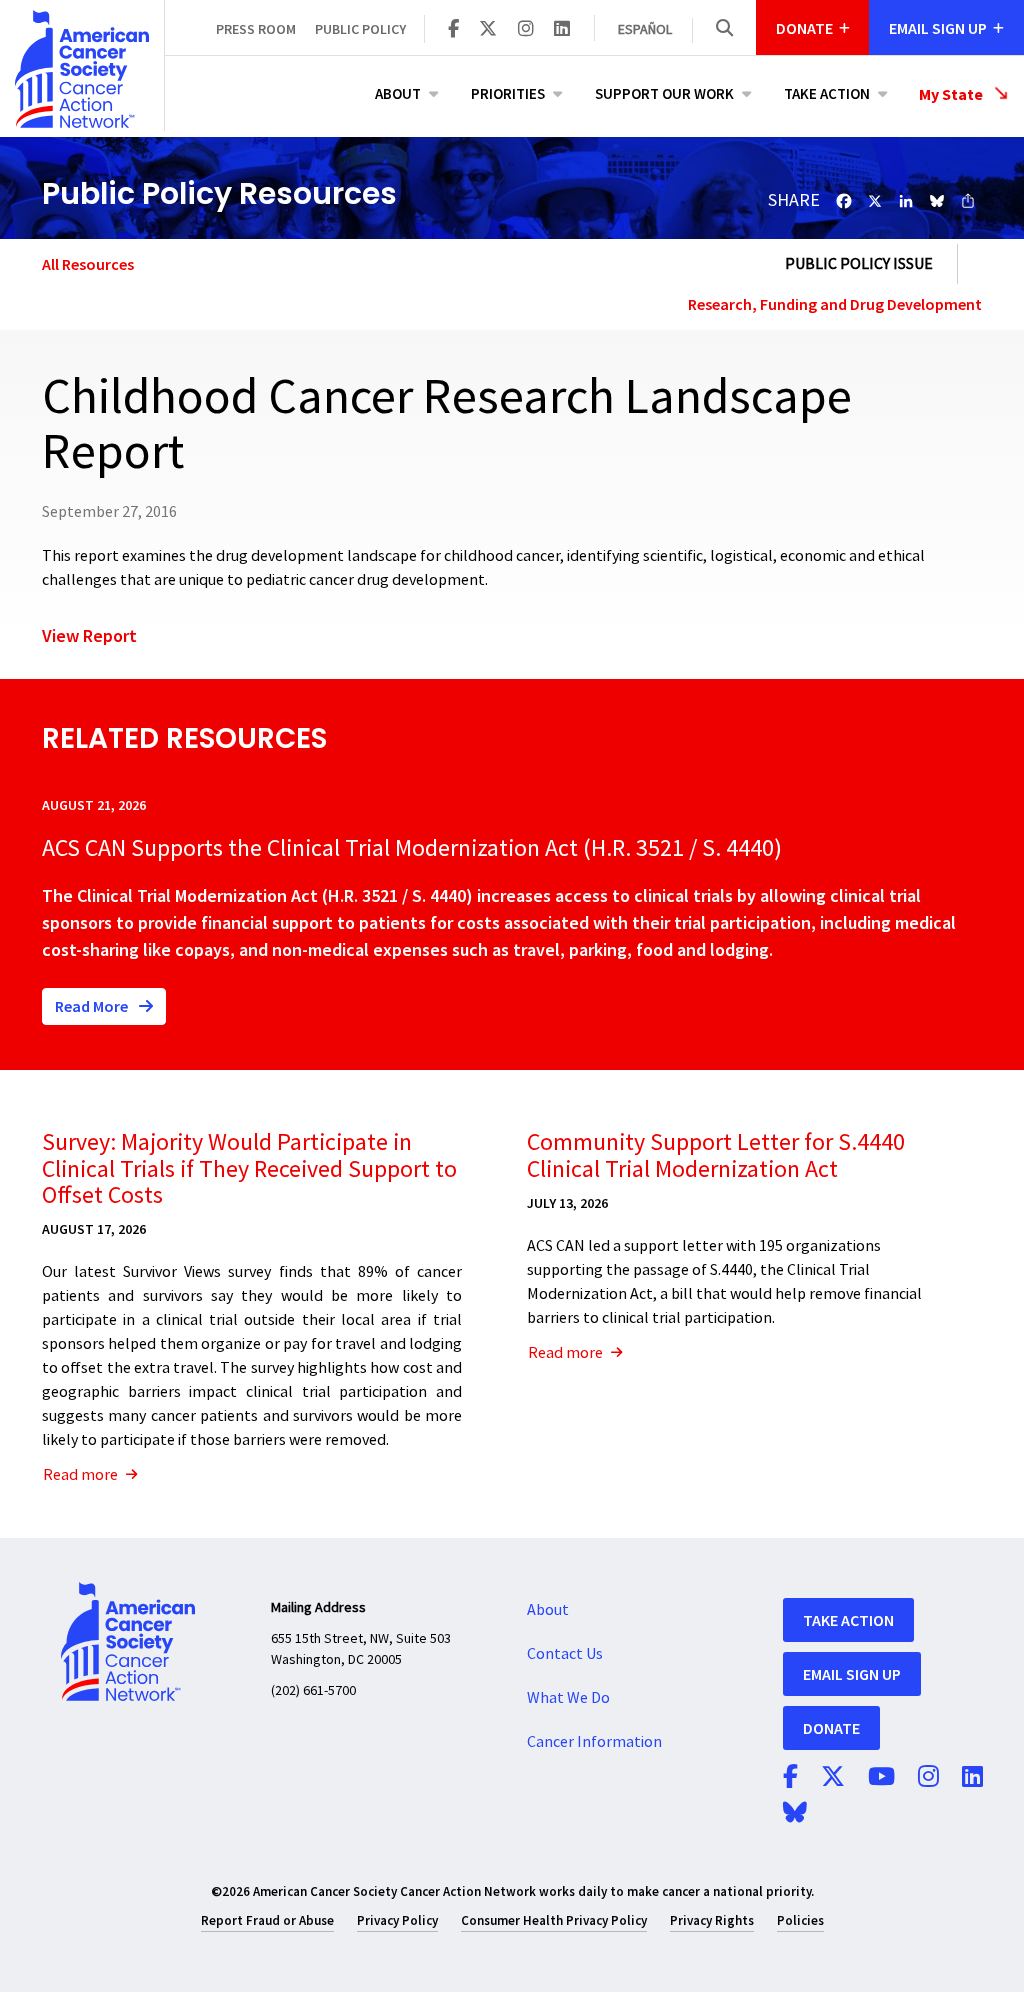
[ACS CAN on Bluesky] (795, 1814)
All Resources (88, 264)
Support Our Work (664, 93)
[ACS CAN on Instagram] (526, 30)
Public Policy (360, 29)
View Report (89, 635)
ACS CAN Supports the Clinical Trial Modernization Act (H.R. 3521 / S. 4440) (412, 848)
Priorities (508, 93)
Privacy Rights (712, 1920)
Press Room (256, 29)
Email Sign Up (852, 1674)
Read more (80, 1475)
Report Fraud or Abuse (267, 1920)
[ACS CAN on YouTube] (881, 1778)
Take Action (827, 93)
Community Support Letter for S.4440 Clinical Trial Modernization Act (716, 1155)
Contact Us (565, 1654)
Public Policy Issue (859, 264)
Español (645, 30)
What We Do (568, 1698)
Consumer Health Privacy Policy (554, 1920)
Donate (831, 1728)
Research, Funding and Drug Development (835, 304)
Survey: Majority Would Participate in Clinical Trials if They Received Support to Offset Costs (249, 1169)
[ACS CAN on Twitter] (488, 30)
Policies (800, 1920)
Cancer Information (594, 1742)
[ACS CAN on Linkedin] (562, 30)
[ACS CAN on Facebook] (453, 30)
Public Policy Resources (219, 193)
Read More (93, 1006)
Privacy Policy (397, 1920)
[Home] (82, 69)
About (398, 93)
